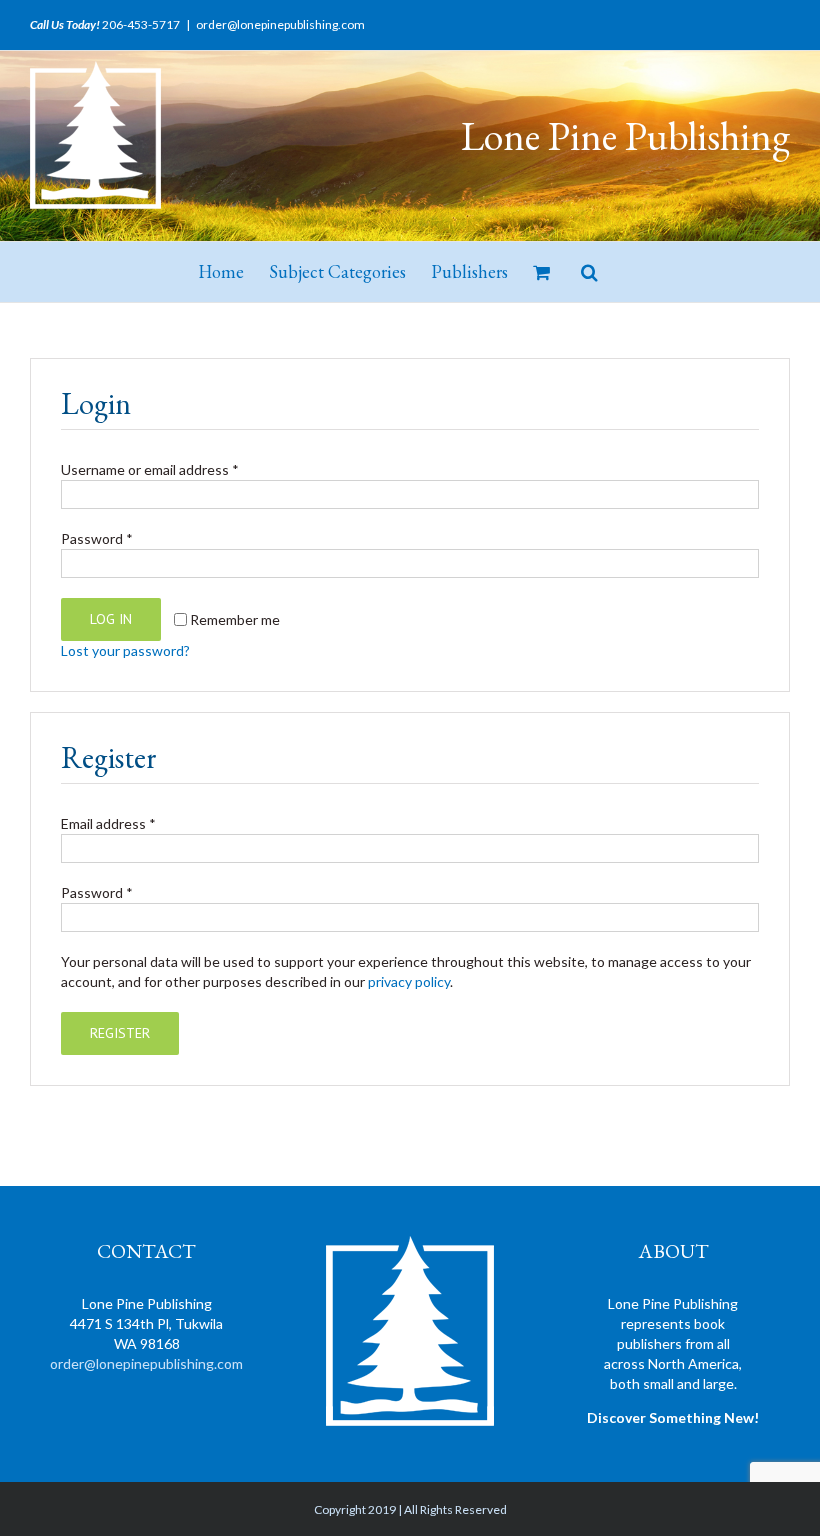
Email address (108, 823)
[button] (589, 272)
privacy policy (409, 981)
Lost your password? (125, 650)
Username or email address (150, 469)
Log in (111, 619)
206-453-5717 (141, 24)
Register (120, 1033)
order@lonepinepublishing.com (280, 24)
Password (97, 538)
